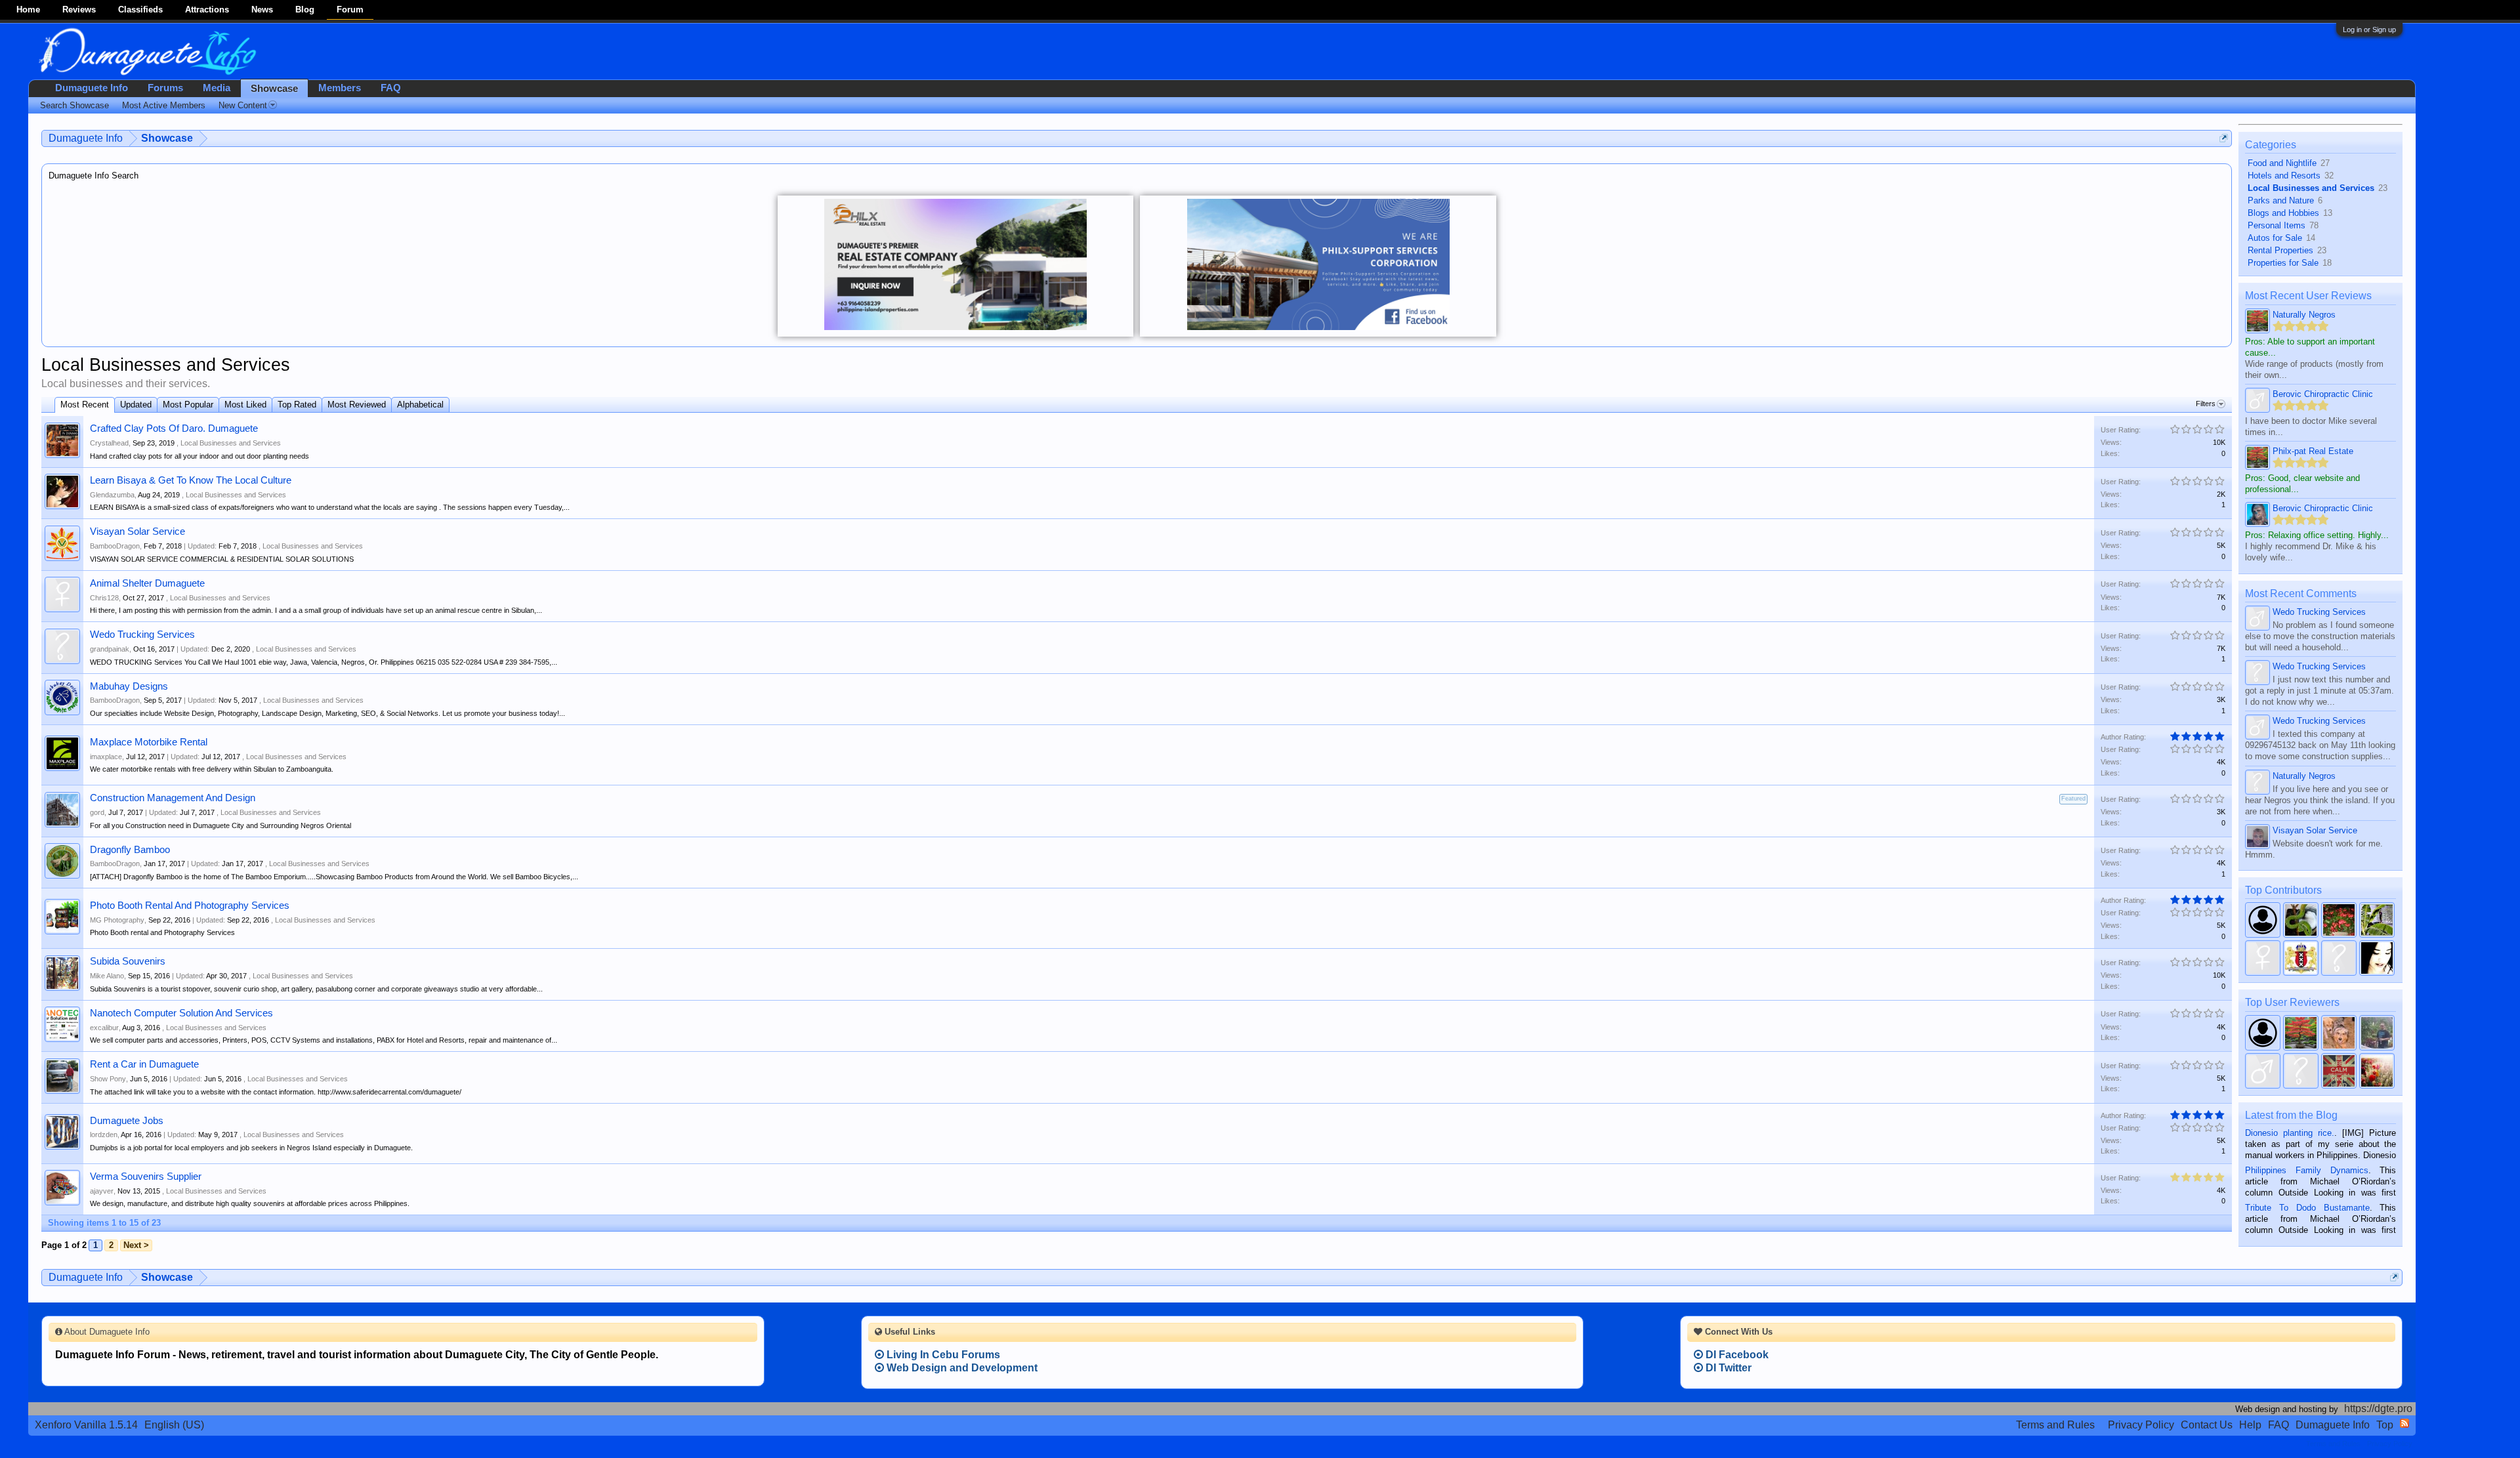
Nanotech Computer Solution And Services (181, 1013)
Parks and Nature (2281, 200)
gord (97, 812)
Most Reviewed (357, 405)
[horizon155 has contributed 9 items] (2339, 920)
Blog (305, 10)
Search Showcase (74, 105)
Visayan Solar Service (137, 531)
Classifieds (140, 10)
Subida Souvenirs (128, 961)
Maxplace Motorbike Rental (149, 742)
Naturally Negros (2304, 315)
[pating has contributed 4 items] (2339, 958)
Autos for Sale (2275, 238)
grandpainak (110, 649)
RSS (2404, 1423)
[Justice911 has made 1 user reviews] (2377, 1071)
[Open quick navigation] (2224, 138)
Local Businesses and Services (231, 443)
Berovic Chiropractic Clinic (2323, 394)
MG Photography (117, 920)
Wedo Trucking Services (142, 635)
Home (28, 10)
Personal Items (2277, 225)
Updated (136, 405)
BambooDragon (115, 546)
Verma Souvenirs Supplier (146, 1177)
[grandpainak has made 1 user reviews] (2301, 1071)
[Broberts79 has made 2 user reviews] (2377, 1033)
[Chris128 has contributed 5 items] (2263, 958)
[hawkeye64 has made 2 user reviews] (2263, 1071)
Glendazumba (112, 495)
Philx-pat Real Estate (2313, 451)
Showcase (274, 89)
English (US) (174, 1425)
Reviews (79, 10)
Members (340, 88)
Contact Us (2207, 1425)
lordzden (104, 1135)
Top (2385, 1425)
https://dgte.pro (2378, 1408)
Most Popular (188, 405)
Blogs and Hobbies (2283, 213)
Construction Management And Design (173, 798)
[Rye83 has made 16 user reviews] (2263, 1033)
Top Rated (297, 405)
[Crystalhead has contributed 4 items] (2377, 958)
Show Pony (108, 1079)
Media (217, 88)
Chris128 (104, 598)
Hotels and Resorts (2284, 176)
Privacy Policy (2141, 1425)
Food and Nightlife (2282, 163)
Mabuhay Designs (129, 686)
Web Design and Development (961, 1368)
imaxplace (106, 757)
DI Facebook (1736, 1355)
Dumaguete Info (92, 88)
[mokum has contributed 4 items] (2301, 958)
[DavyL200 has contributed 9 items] (2301, 920)
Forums (165, 88)
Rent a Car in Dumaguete (144, 1064)
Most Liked (245, 405)
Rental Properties (2280, 250)
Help (2250, 1425)
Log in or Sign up (2369, 30)
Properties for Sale (2283, 263)
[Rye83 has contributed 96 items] (2263, 920)
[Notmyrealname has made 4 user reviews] (2301, 1033)
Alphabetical (420, 405)
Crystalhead (109, 443)
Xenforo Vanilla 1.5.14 (86, 1425)
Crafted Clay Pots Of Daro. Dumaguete (174, 428)
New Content (243, 105)
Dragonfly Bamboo (130, 850)
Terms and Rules (2055, 1425)
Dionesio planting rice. (2290, 1133)
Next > (136, 1245)
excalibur (104, 1028)
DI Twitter (1727, 1368)
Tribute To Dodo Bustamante (2307, 1208)
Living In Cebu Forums (942, 1355)
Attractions (207, 10)
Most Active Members (164, 105)
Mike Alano (107, 976)
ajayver (102, 1191)
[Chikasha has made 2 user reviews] (2339, 1033)
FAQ (391, 88)
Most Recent (85, 405)
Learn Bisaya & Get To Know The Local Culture (191, 480)
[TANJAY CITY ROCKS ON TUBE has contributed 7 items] (2377, 920)
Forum (350, 10)
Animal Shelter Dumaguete (147, 583)
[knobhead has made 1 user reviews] (2339, 1071)
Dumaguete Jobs (127, 1121)
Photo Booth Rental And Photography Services (190, 906)
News (262, 10)
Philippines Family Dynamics (2306, 1170)
